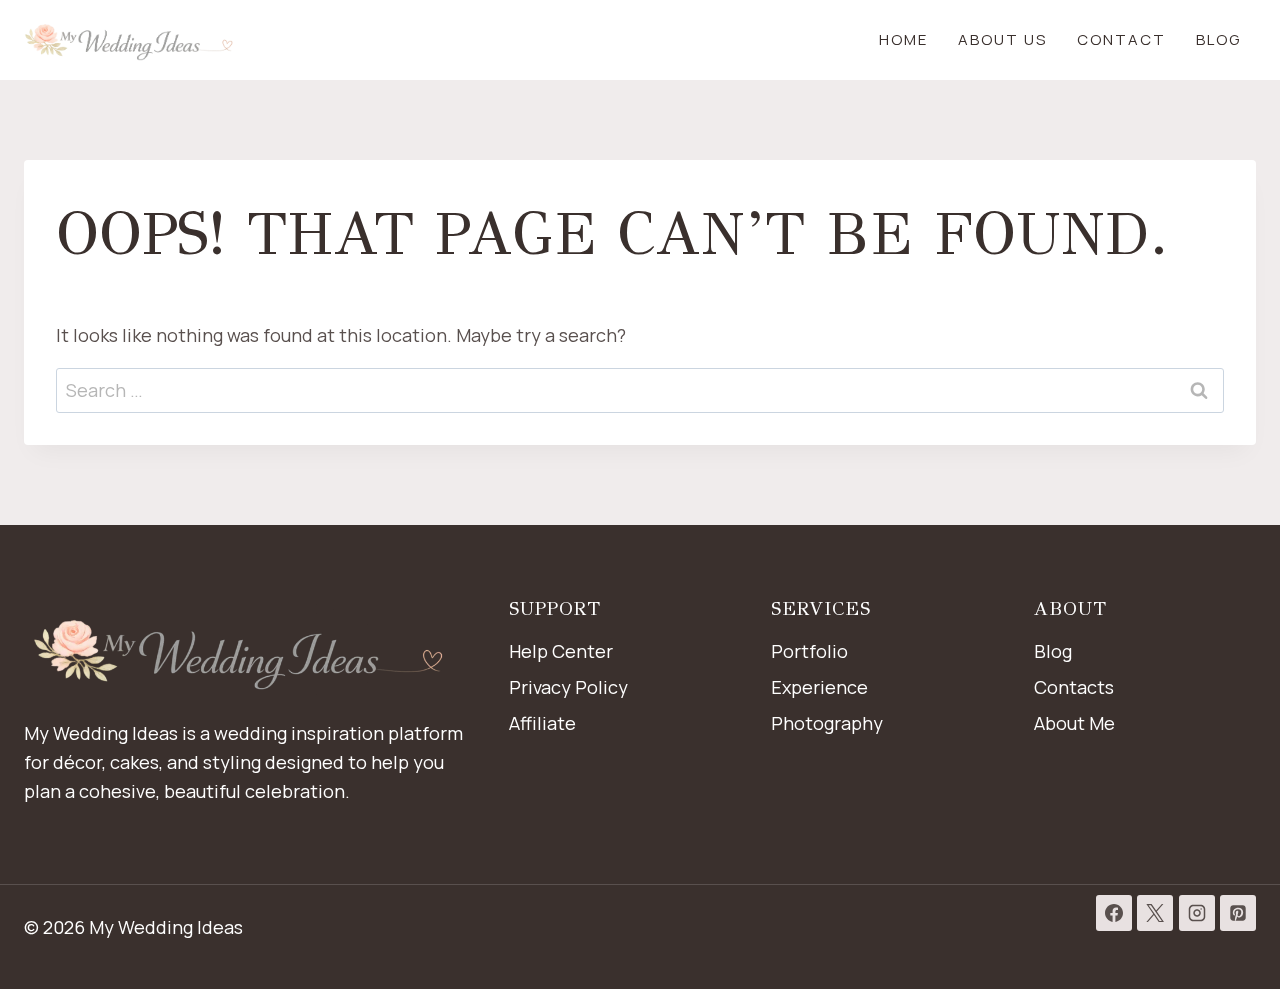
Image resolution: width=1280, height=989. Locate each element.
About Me (1074, 723)
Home (903, 39)
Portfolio (809, 651)
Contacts (1074, 687)
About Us (1002, 39)
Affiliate (542, 723)
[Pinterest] (1238, 913)
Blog (1218, 39)
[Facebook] (1114, 913)
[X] (1155, 913)
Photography (827, 723)
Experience (819, 687)
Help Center (561, 651)
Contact (1121, 39)
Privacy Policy (568, 687)
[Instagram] (1197, 913)
